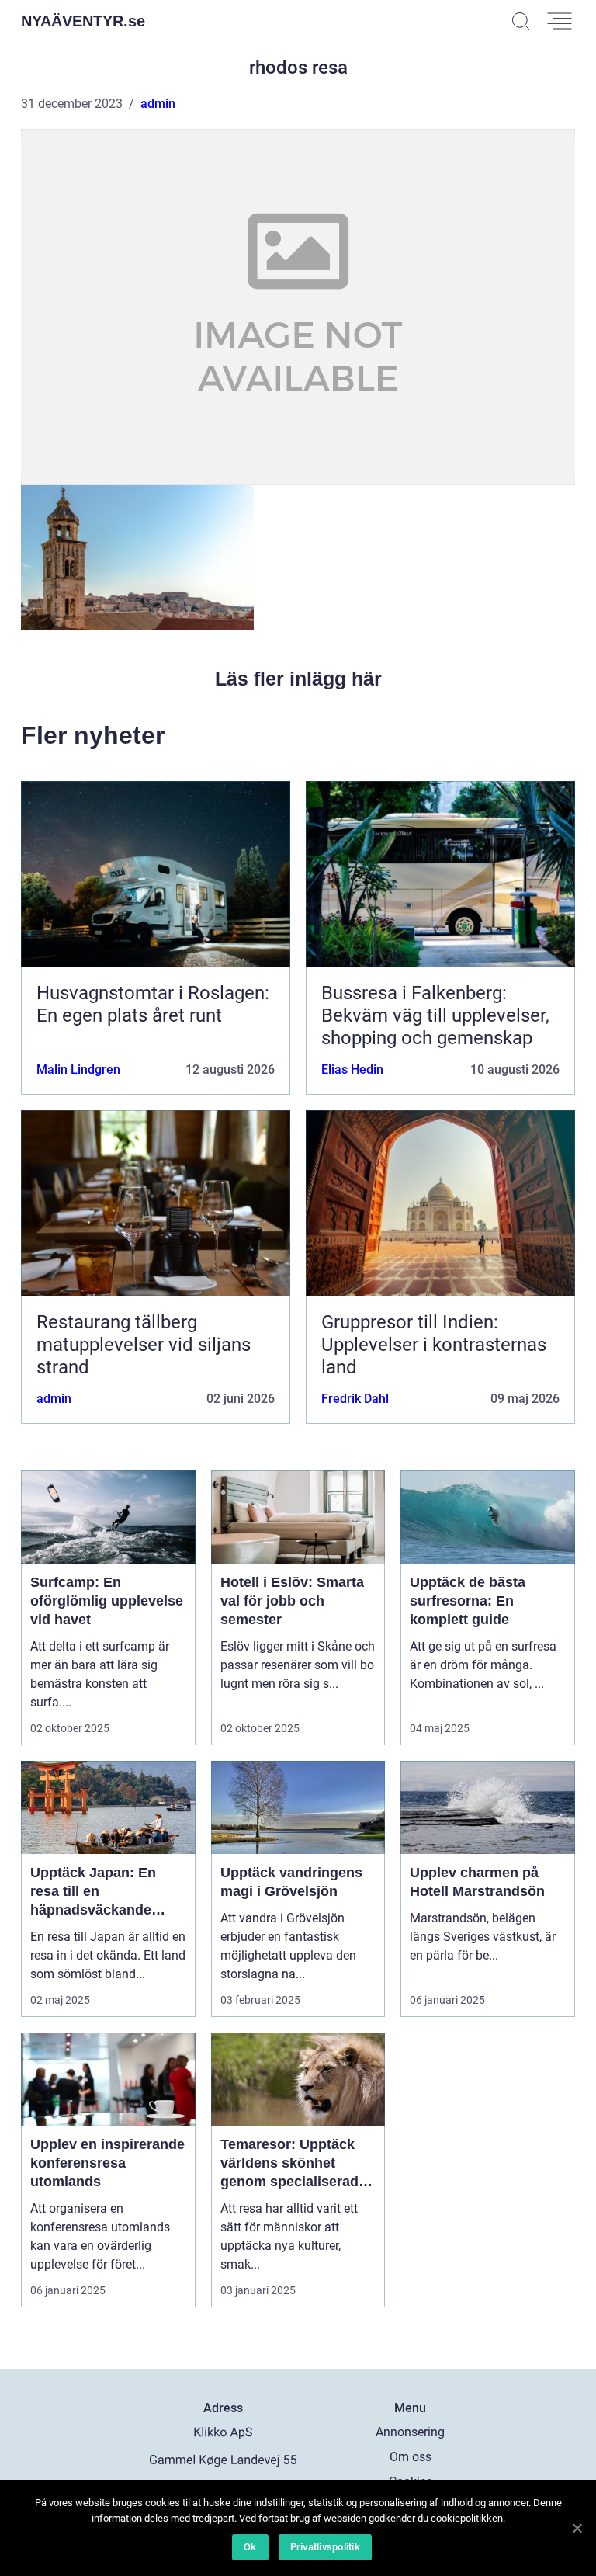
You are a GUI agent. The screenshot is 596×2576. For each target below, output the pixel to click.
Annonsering (410, 2432)
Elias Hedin (352, 1069)
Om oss (411, 2457)
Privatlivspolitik (325, 2547)
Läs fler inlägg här (298, 679)
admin (158, 104)
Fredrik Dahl (355, 1399)
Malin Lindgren (78, 1069)
